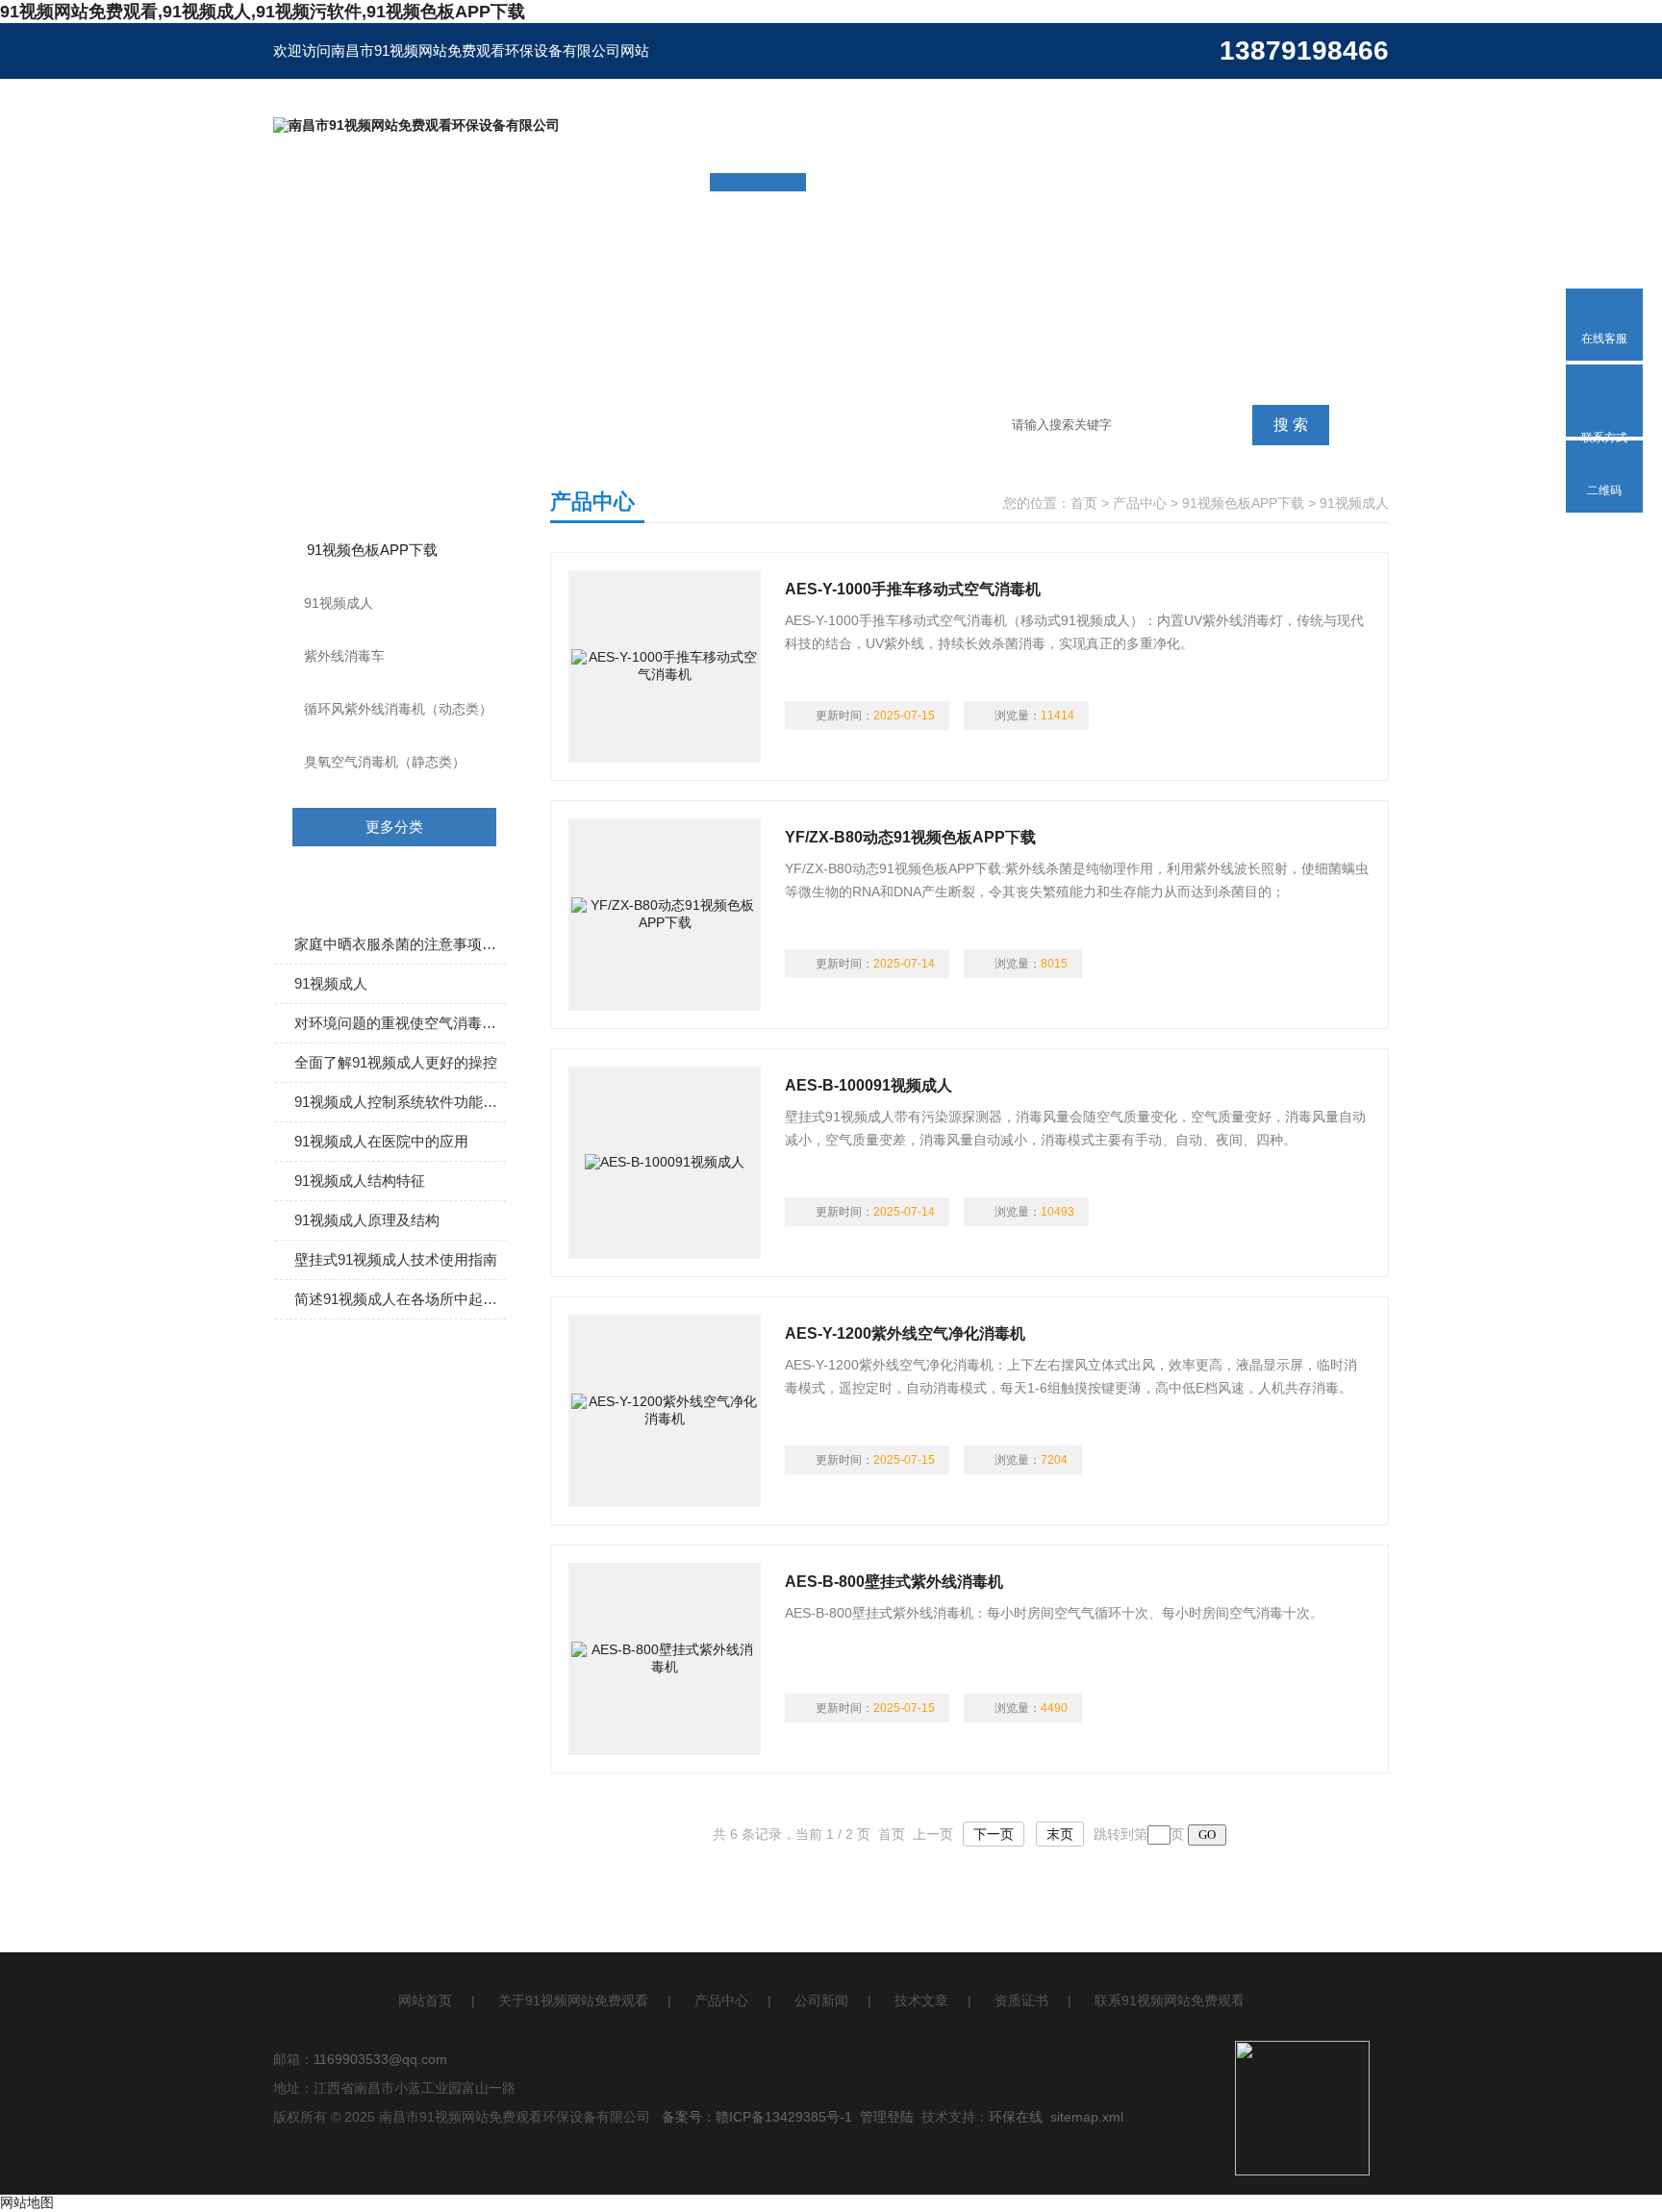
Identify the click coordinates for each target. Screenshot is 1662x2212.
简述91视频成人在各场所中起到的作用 (400, 1299)
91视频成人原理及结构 (367, 1220)
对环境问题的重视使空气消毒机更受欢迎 (400, 1023)
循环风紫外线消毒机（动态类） (398, 709)
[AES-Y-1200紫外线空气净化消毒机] (665, 1411)
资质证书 (1021, 2000)
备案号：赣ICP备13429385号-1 (757, 2117)
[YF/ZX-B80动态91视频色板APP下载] (665, 915)
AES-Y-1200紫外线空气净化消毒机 (905, 1333)
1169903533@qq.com (380, 2059)
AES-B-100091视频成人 (869, 1085)
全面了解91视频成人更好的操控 (396, 1062)
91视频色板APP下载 (372, 550)
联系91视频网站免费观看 (1170, 2000)
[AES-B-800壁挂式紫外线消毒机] (665, 1659)
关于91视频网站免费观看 (573, 2000)
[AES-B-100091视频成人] (665, 1163)
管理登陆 (887, 2117)
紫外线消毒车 (344, 656)
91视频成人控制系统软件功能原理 (400, 1102)
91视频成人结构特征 (360, 1181)
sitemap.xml (1087, 2117)
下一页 (994, 1834)
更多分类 (394, 827)
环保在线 (1016, 2117)
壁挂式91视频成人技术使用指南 (396, 1259)
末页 (1060, 1834)
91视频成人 (339, 603)
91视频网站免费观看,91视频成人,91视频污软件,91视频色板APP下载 (263, 12)
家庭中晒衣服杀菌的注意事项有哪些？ (400, 944)
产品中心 (1140, 503)
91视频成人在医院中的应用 (381, 1141)
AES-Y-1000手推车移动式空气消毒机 (913, 589)
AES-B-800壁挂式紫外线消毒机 (894, 1582)
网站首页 (425, 2000)
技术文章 (921, 2000)
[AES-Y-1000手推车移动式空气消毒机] (665, 666)
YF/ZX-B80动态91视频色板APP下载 (910, 837)
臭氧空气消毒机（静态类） (385, 762)
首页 (1084, 503)
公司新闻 (821, 2000)
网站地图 (27, 2202)
